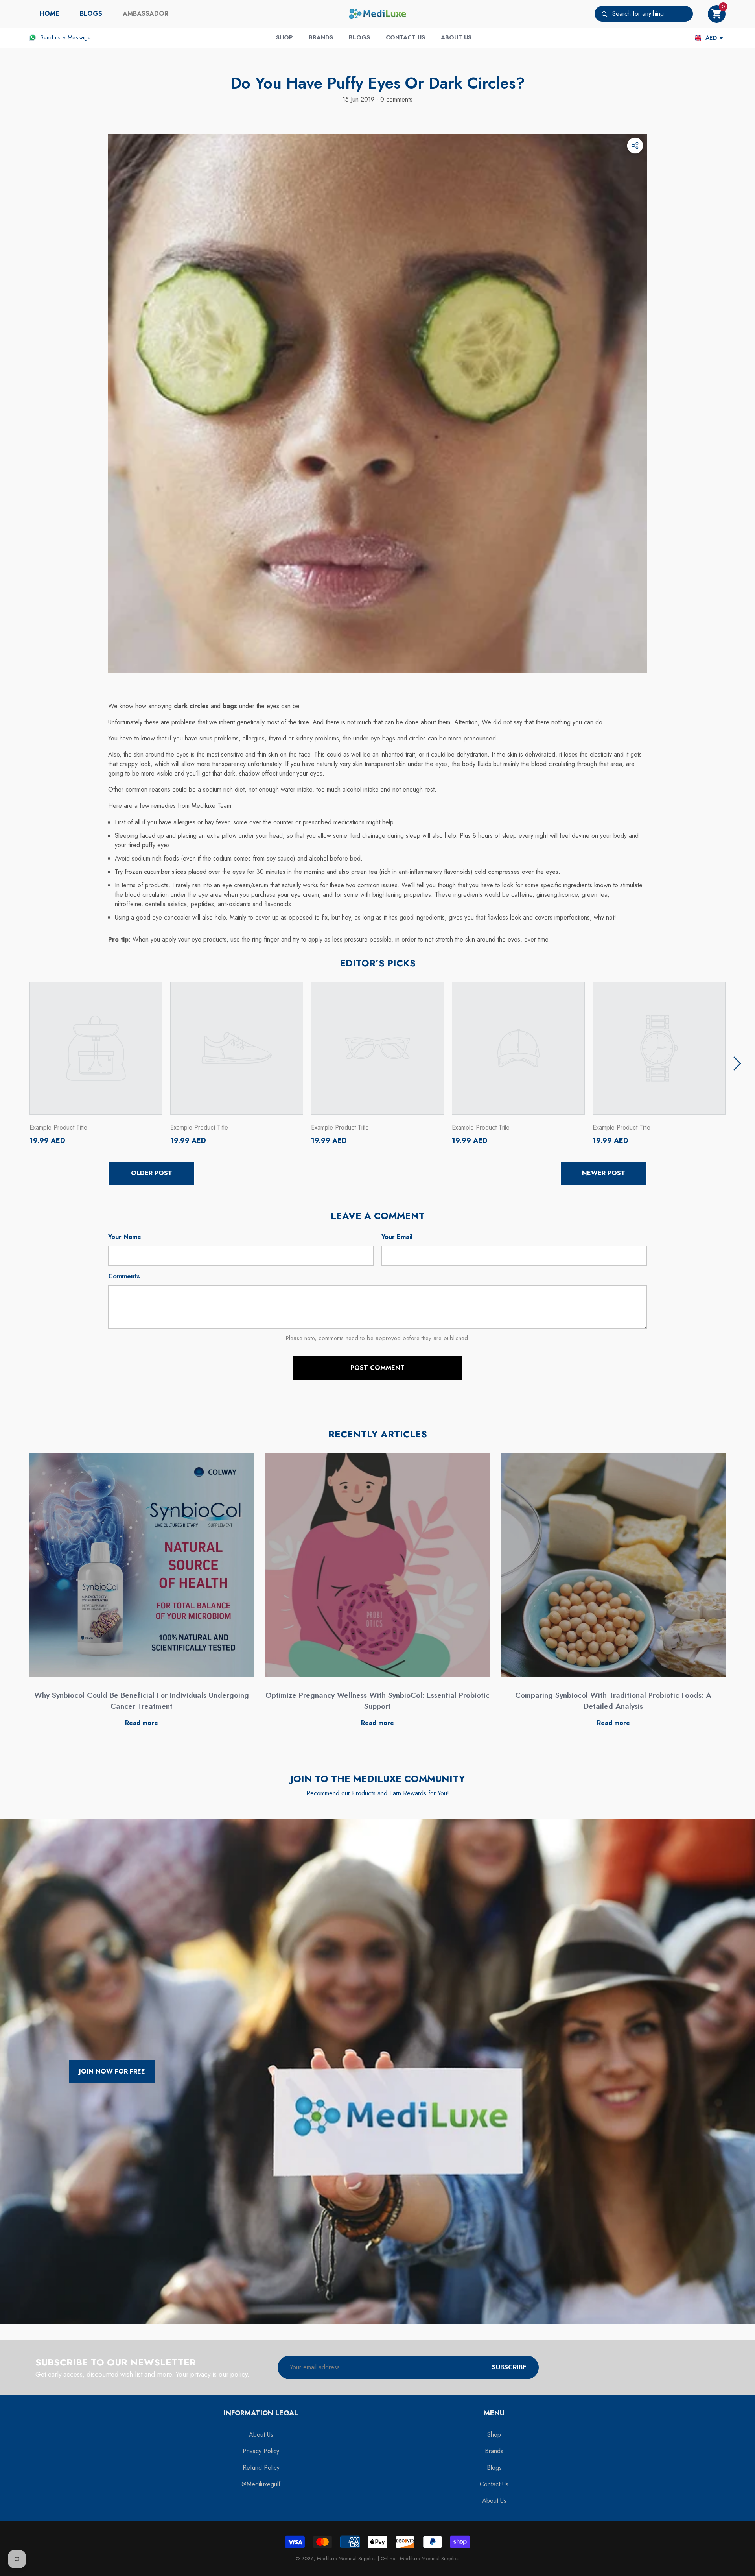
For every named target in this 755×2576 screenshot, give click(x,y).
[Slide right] (737, 1064)
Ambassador (145, 14)
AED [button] (711, 38)
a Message (77, 37)
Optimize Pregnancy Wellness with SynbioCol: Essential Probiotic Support (377, 1701)
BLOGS (91, 14)
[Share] (635, 146)
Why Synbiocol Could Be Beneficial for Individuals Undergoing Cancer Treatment (142, 1701)
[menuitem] (50, 14)
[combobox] (653, 14)
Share (635, 146)
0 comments (395, 99)
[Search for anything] (644, 14)
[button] (717, 14)
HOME (50, 14)
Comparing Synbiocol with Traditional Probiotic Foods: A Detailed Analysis (613, 1701)
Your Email (397, 1237)
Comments (124, 1276)
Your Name (125, 1237)
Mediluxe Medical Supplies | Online (357, 2558)
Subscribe (509, 2367)
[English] (698, 38)
